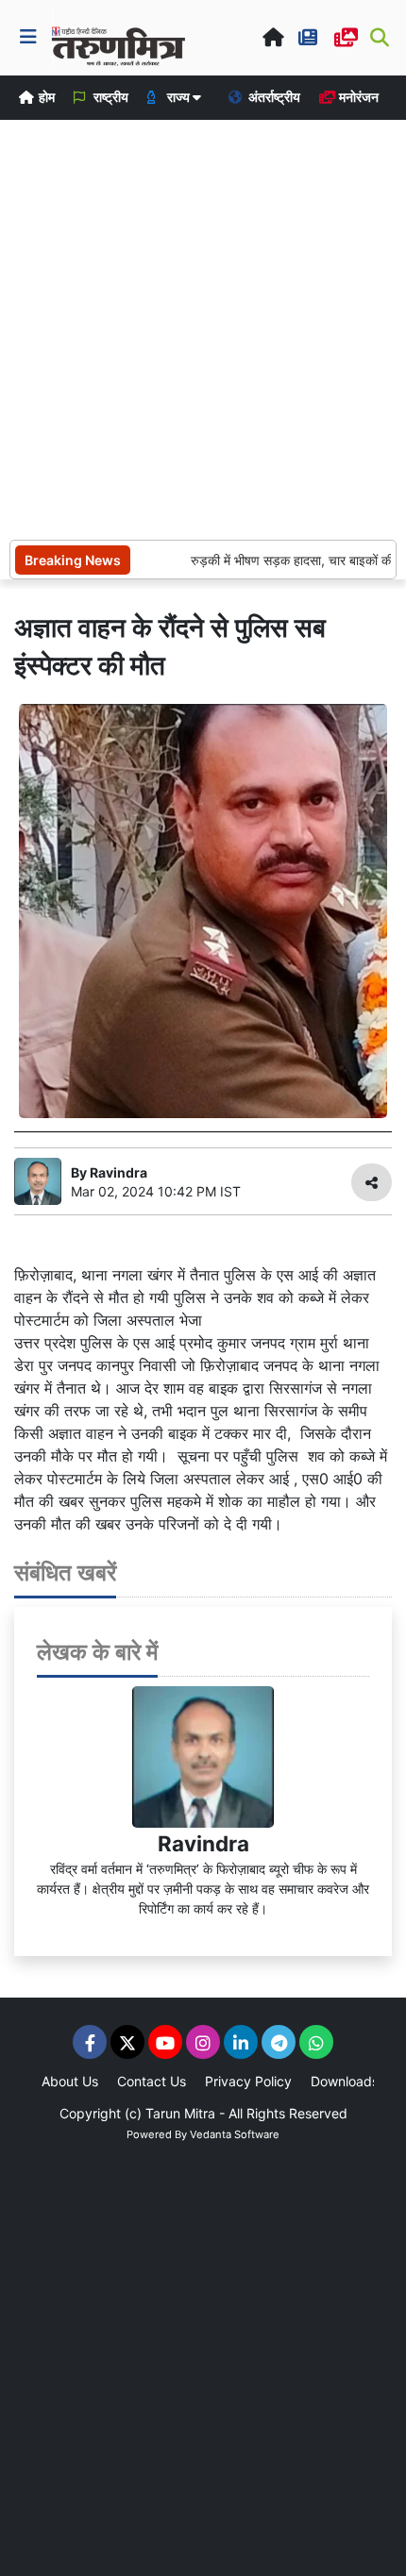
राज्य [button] (178, 97)
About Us (70, 2081)
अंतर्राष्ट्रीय (273, 97)
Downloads (345, 2081)
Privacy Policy (248, 2081)
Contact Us (152, 2081)
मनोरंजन (357, 97)
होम (45, 97)
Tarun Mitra (180, 2113)
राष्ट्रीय (110, 97)
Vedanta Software (235, 2134)
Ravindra (203, 1843)
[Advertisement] (203, 327)
